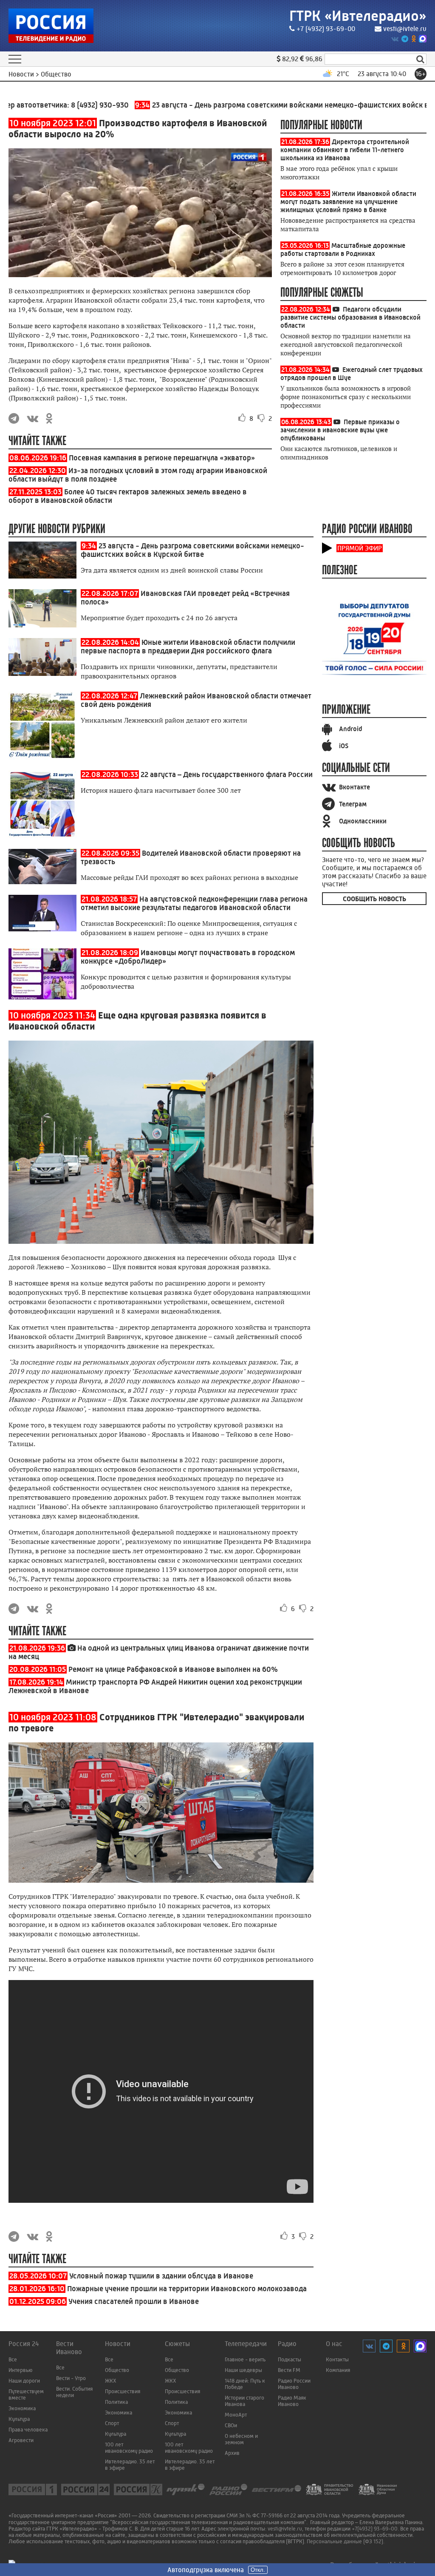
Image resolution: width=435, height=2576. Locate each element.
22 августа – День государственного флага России (227, 775)
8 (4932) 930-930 (58, 105)
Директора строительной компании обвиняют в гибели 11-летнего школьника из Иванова (345, 150)
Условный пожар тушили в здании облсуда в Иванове (161, 2276)
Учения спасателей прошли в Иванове (134, 2301)
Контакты (337, 2359)
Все (13, 2359)
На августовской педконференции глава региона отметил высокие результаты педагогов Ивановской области (194, 903)
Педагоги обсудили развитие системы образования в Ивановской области (350, 317)
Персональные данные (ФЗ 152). (346, 2541)
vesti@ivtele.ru (405, 29)
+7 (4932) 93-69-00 (326, 29)
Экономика (22, 2408)
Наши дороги (24, 2381)
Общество (117, 2370)
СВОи (231, 2425)
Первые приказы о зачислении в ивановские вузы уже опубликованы (340, 430)
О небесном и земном (241, 2439)
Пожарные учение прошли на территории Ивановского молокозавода (187, 2289)
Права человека (28, 2430)
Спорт (112, 2423)
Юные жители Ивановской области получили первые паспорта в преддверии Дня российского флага (188, 647)
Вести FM (289, 2370)
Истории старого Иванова (244, 2401)
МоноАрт (236, 2415)
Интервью (20, 2370)
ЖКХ (111, 2381)
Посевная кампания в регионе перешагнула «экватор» (162, 458)
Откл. (258, 2570)
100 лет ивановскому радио (129, 2448)
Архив (232, 2453)
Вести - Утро (71, 2378)
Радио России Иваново (294, 2384)
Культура (19, 2419)
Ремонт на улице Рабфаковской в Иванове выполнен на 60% (173, 1669)
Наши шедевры (243, 2370)
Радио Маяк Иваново (292, 2401)
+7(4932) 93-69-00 (375, 2529)
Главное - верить (245, 2359)
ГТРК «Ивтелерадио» (358, 16)
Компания (338, 2370)
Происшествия (123, 2391)
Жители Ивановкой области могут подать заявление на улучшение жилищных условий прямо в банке (348, 202)
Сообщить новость (374, 899)
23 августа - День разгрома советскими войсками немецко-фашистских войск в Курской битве (192, 550)
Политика (116, 2402)
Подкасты (290, 2359)
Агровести (21, 2440)
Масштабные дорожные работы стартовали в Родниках (343, 250)
